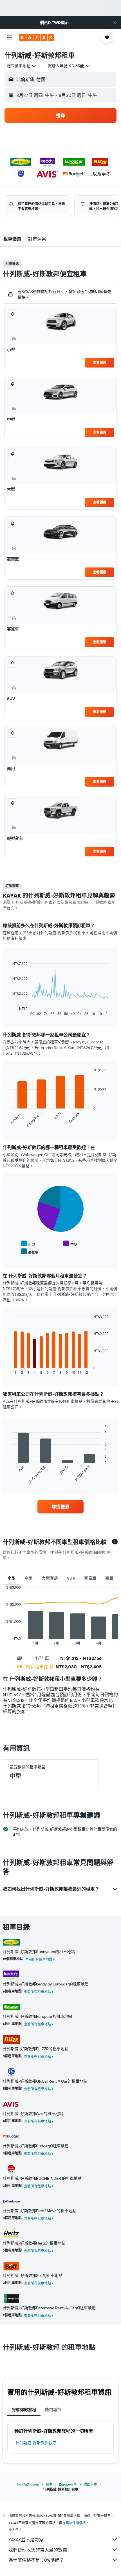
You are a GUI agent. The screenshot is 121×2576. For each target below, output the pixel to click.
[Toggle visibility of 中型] (70, 1244)
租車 (49, 2484)
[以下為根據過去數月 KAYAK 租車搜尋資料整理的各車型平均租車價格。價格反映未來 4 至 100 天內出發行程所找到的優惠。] (115, 1542)
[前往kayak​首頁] (37, 37)
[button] (115, 23)
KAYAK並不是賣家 (26, 2540)
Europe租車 (68, 2484)
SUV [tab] (71, 1578)
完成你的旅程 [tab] (24, 2410)
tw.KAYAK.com (28, 2484)
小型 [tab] (12, 1578)
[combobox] (22, 66)
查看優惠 (100, 363)
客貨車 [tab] (90, 1578)
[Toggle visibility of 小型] (28, 1244)
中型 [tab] (29, 1578)
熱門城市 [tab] (53, 2410)
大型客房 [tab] (50, 1578)
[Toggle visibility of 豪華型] (30, 1252)
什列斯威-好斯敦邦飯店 (36, 2443)
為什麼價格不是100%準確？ (36, 2560)
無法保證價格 (76, 2523)
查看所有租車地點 (39, 1959)
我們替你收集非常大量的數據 (38, 2550)
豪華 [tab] (109, 1578)
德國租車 (90, 2484)
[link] (60, 1507)
